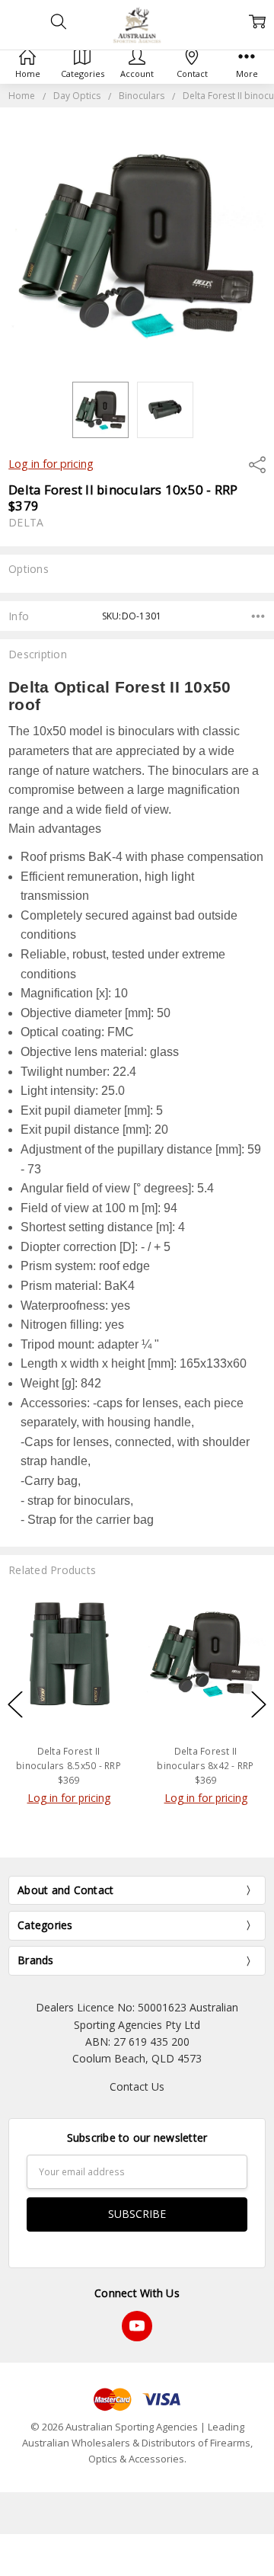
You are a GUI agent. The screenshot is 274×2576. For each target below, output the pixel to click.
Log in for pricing (51, 464)
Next (259, 1705)
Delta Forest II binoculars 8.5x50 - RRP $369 (68, 1766)
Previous (15, 1705)
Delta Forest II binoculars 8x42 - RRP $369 (205, 1766)
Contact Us (137, 2086)
